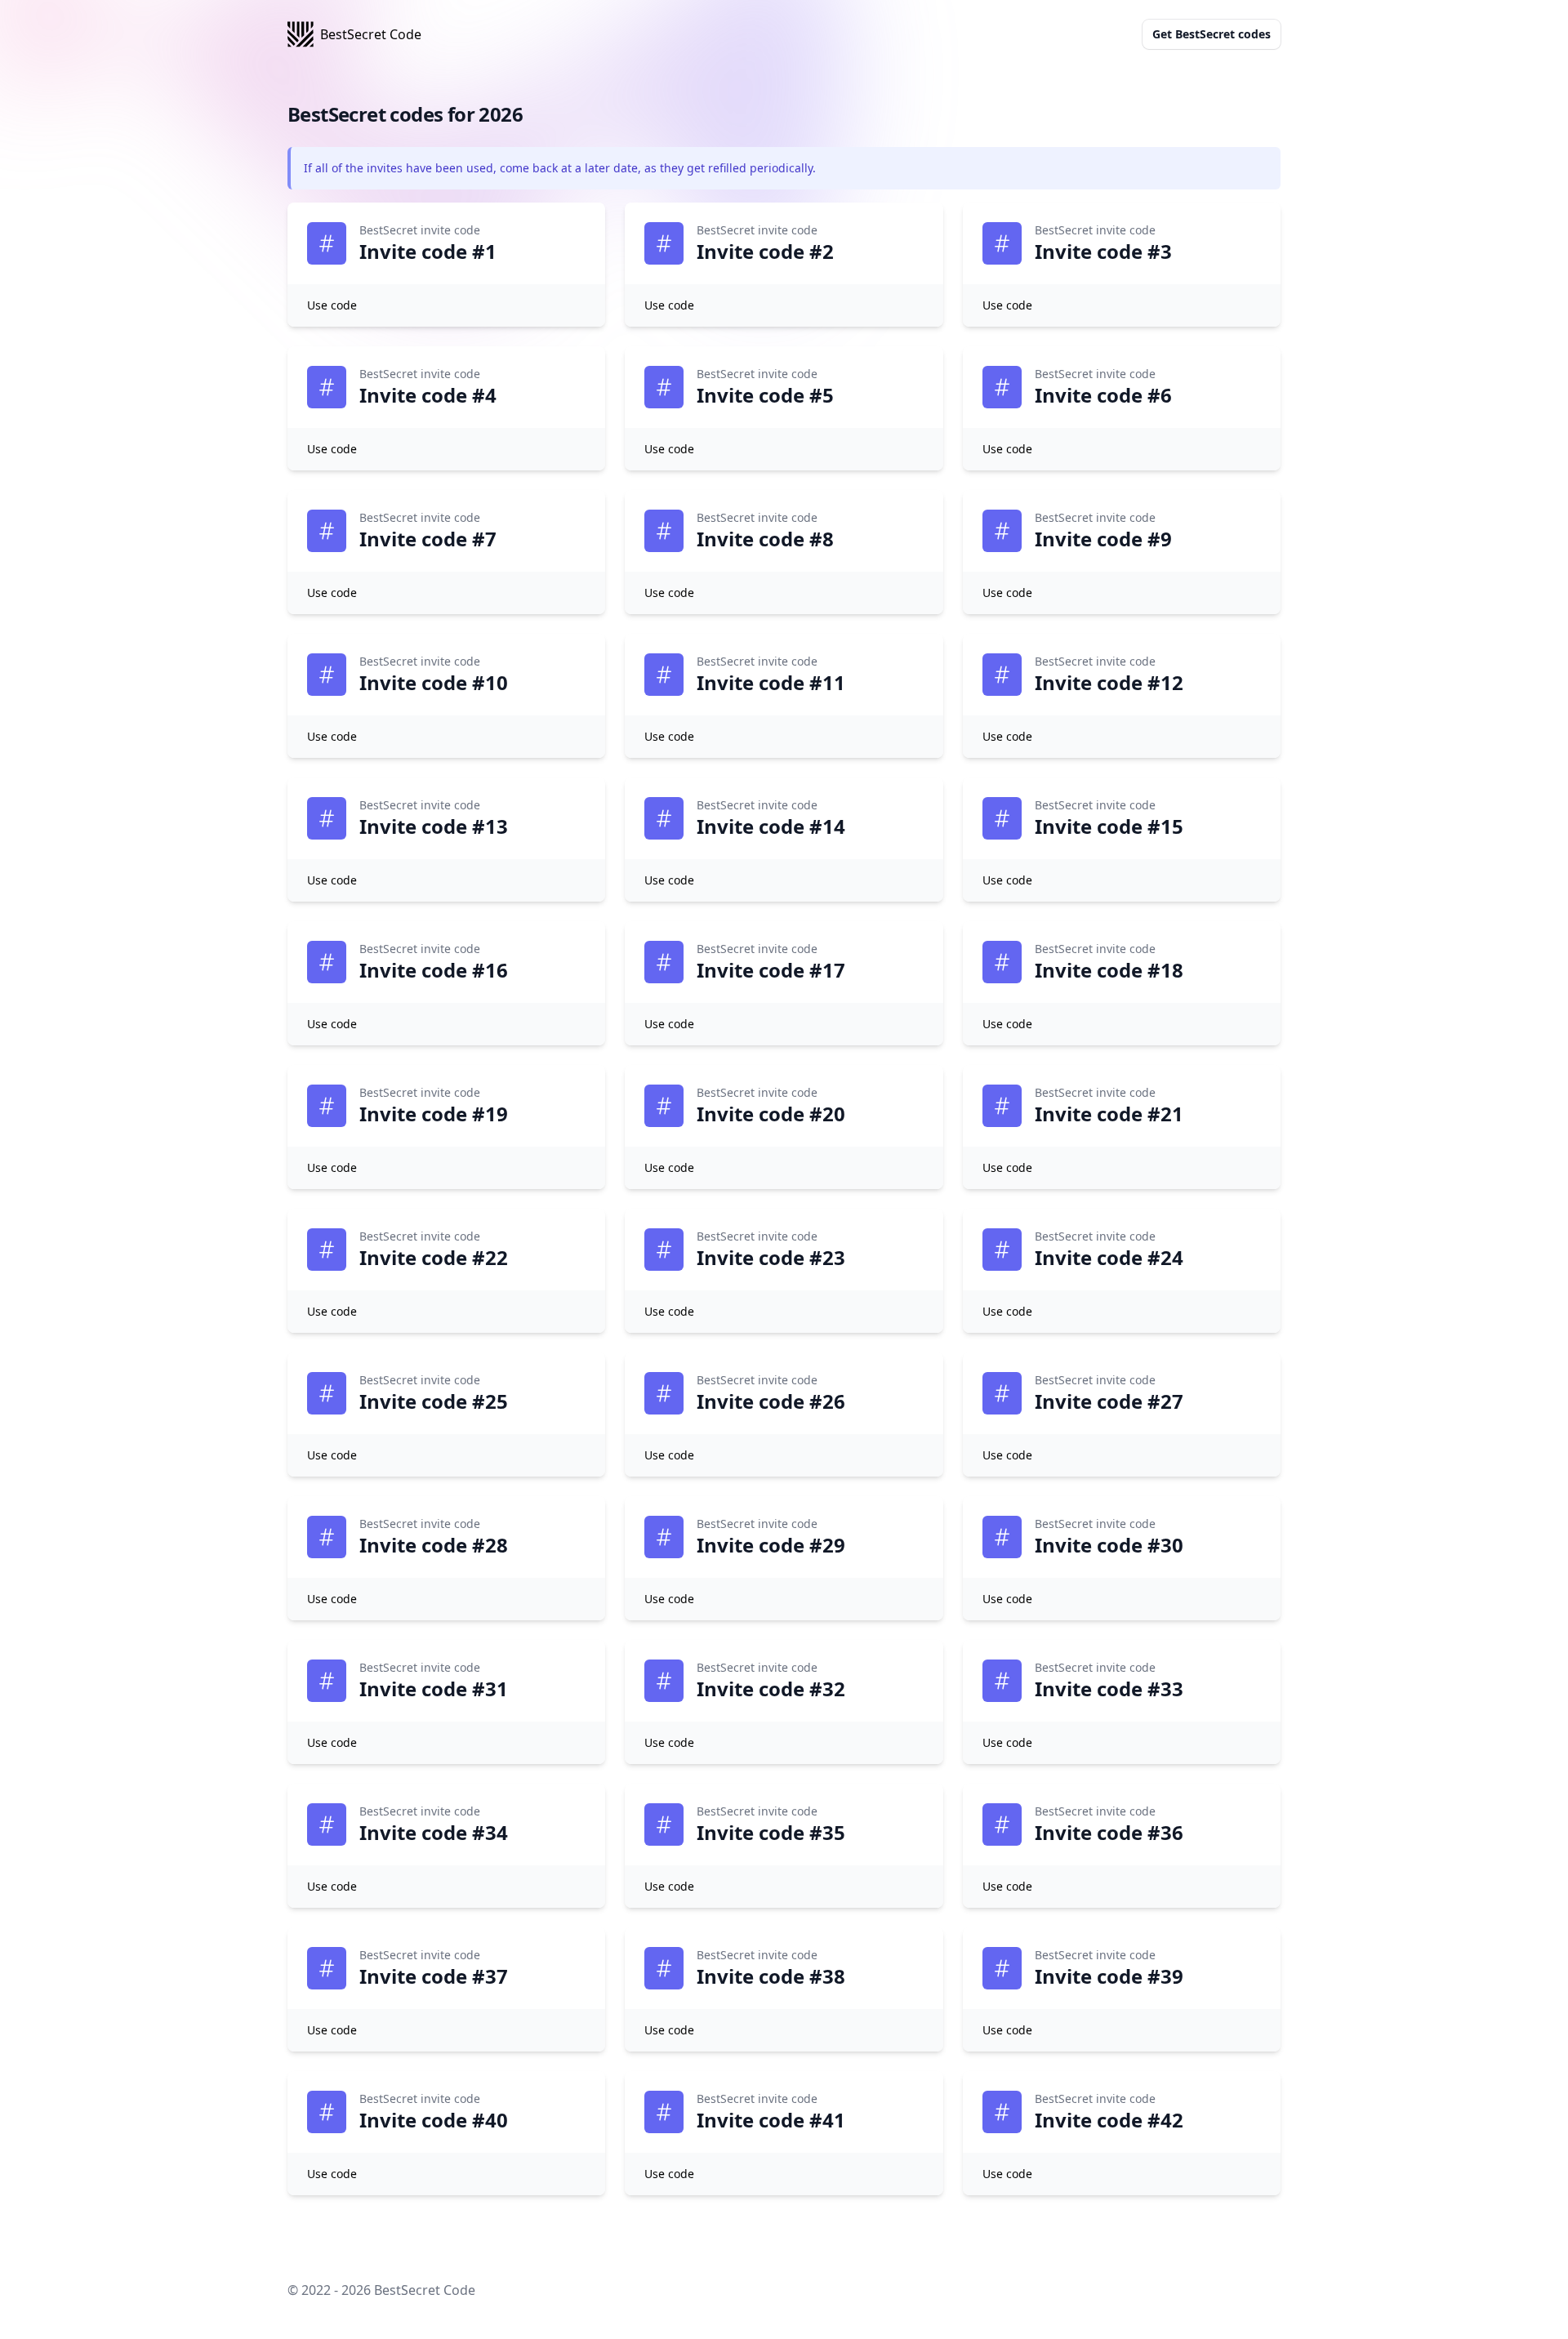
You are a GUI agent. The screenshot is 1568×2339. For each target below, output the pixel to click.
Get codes (1212, 34)
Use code (332, 305)
